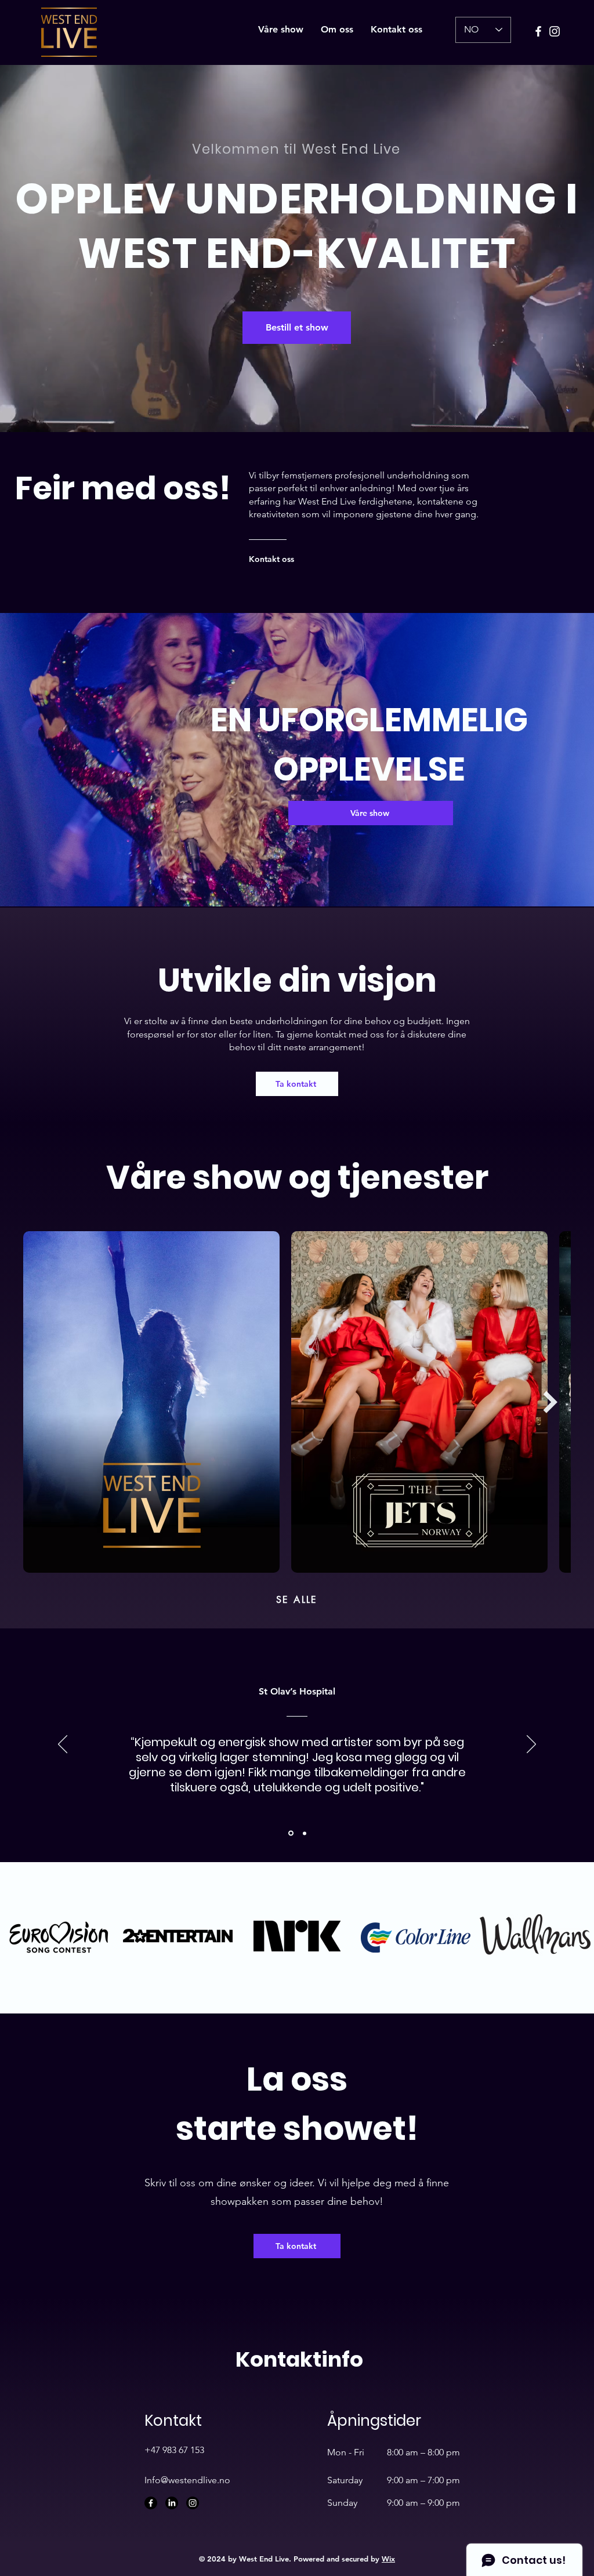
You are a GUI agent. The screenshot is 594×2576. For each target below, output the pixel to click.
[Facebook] (538, 31)
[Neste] (531, 1745)
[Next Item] (550, 1402)
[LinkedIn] (172, 2503)
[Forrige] (63, 1745)
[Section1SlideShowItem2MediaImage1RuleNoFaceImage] (304, 1833)
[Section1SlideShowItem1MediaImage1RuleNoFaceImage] (290, 1833)
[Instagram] (555, 31)
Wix (388, 2559)
